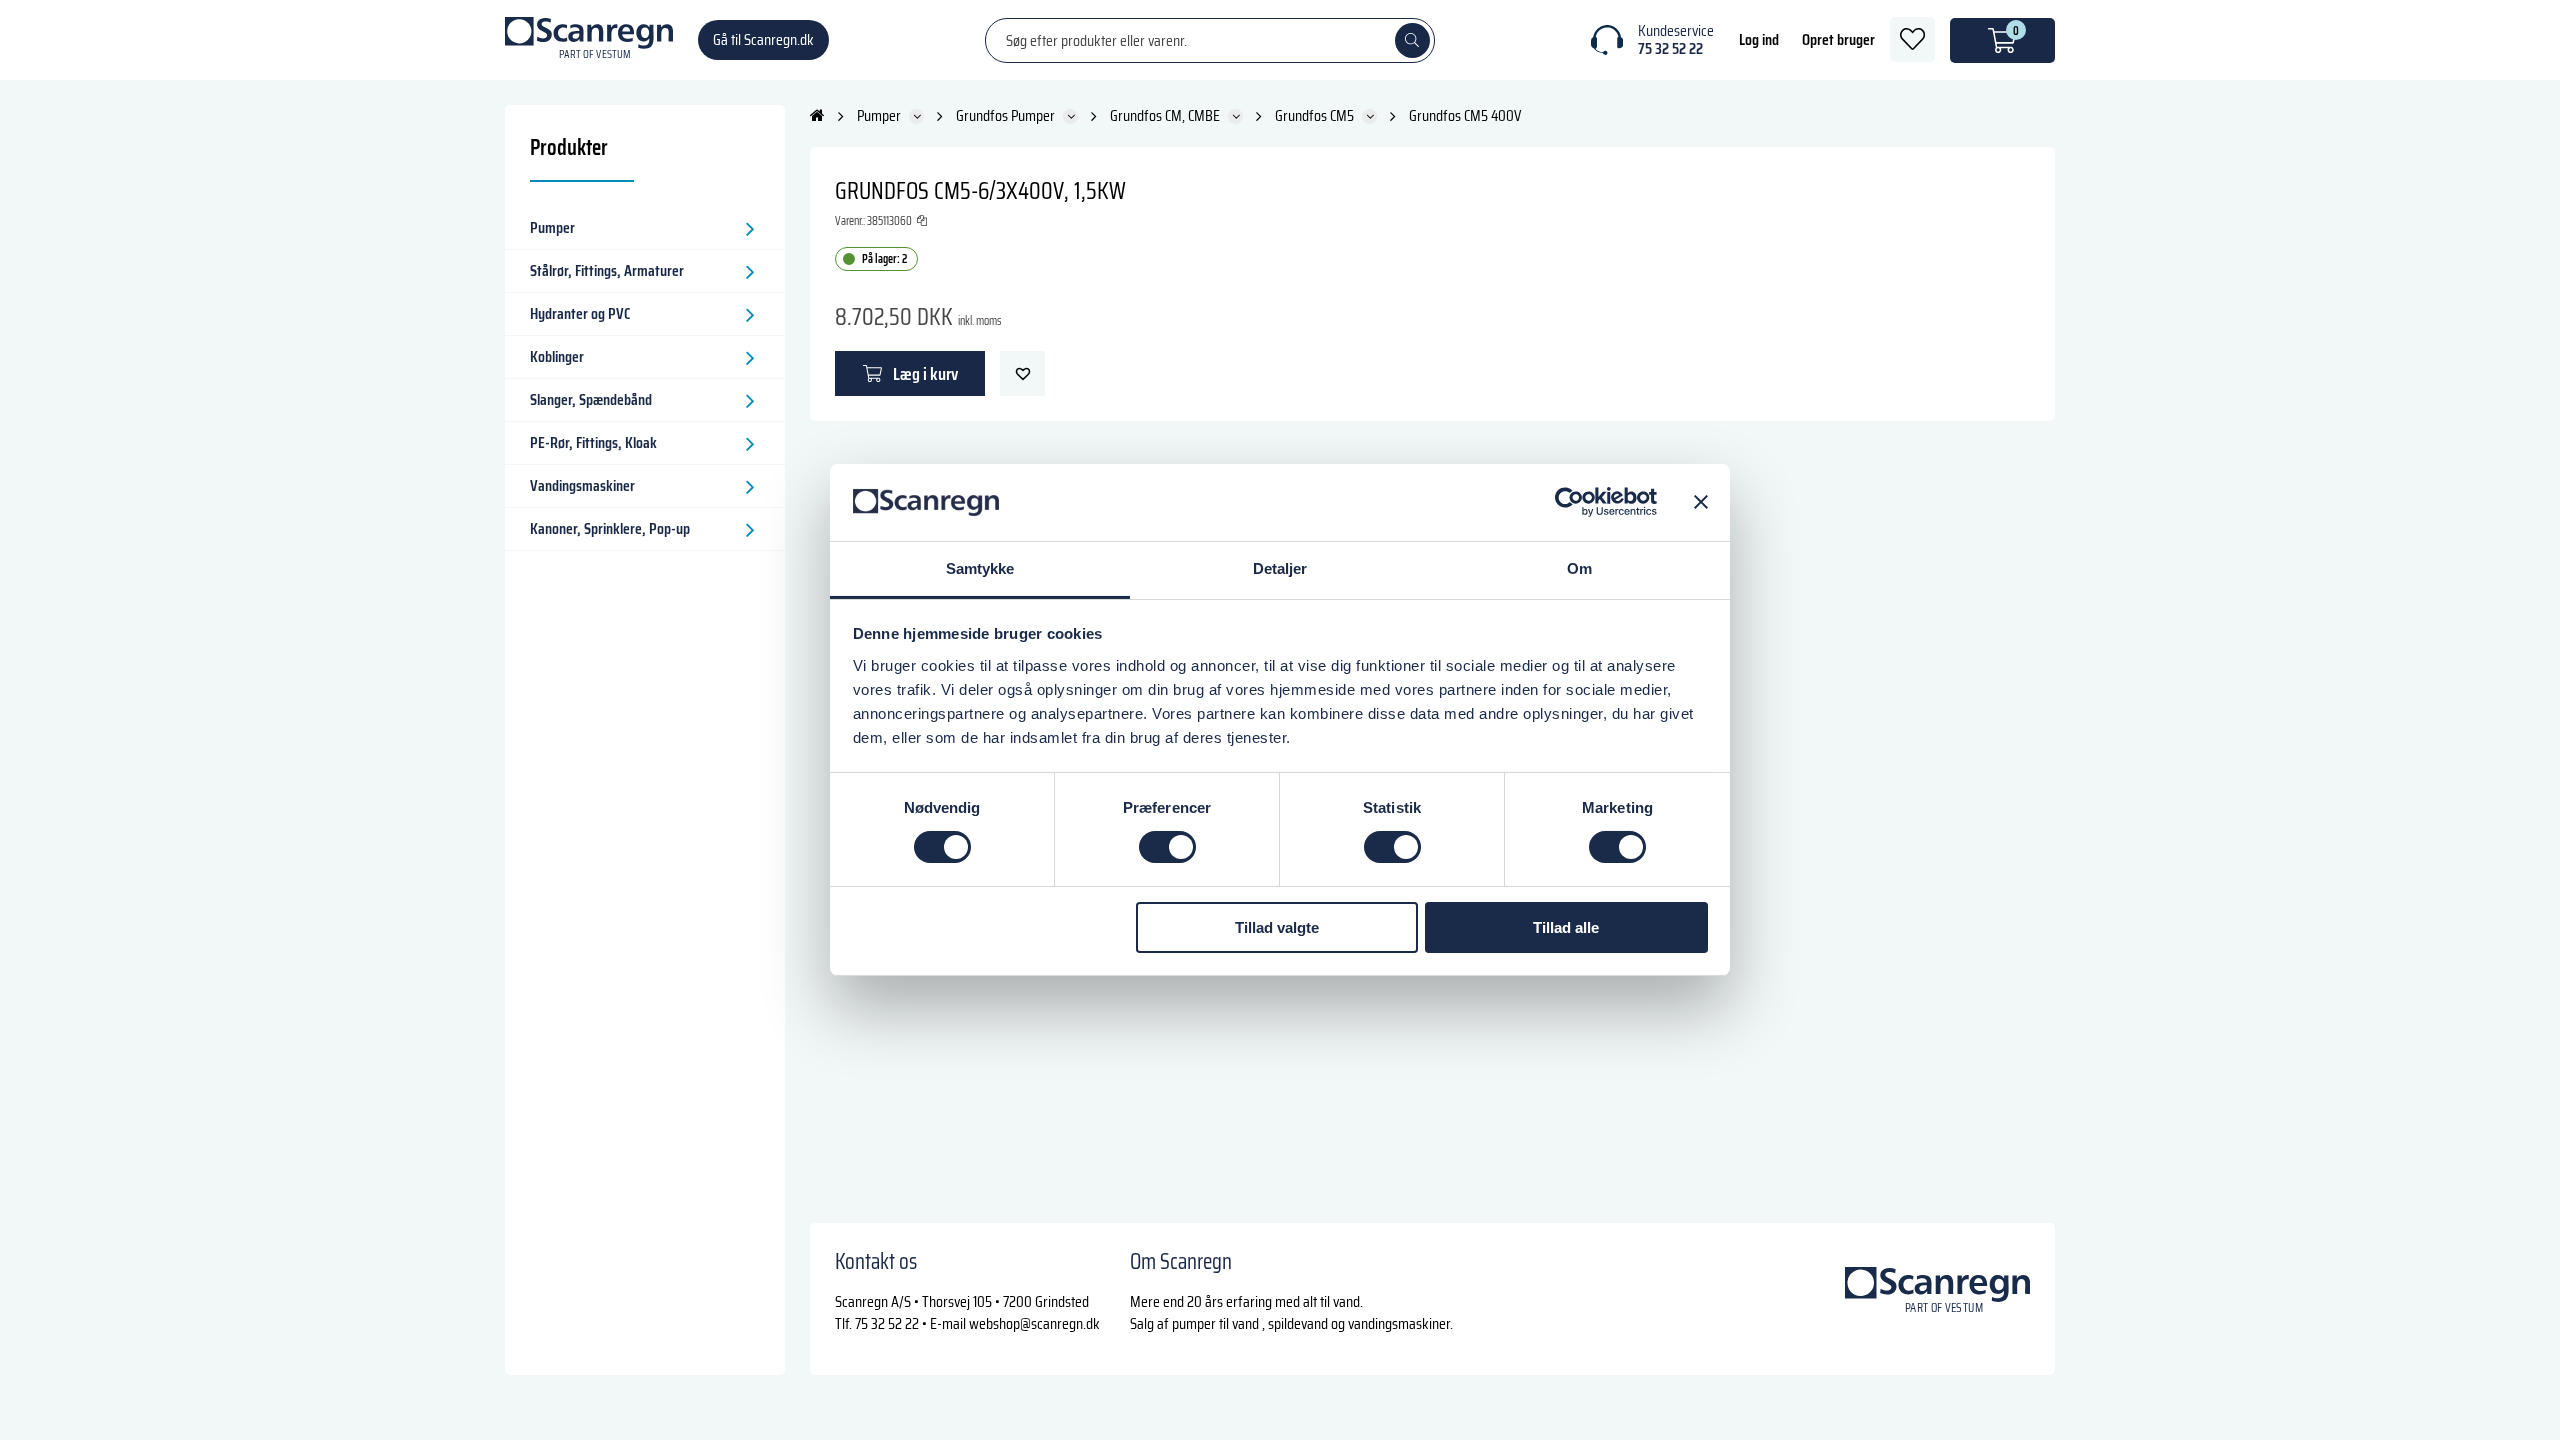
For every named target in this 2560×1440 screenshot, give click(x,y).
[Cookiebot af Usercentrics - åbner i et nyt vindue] (1569, 502)
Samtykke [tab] (980, 568)
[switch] (1167, 847)
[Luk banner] (1701, 502)
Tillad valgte (1277, 927)
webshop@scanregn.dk (1034, 1323)
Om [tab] (1579, 568)
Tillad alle (1566, 927)
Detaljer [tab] (1280, 568)
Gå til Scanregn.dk (763, 39)
